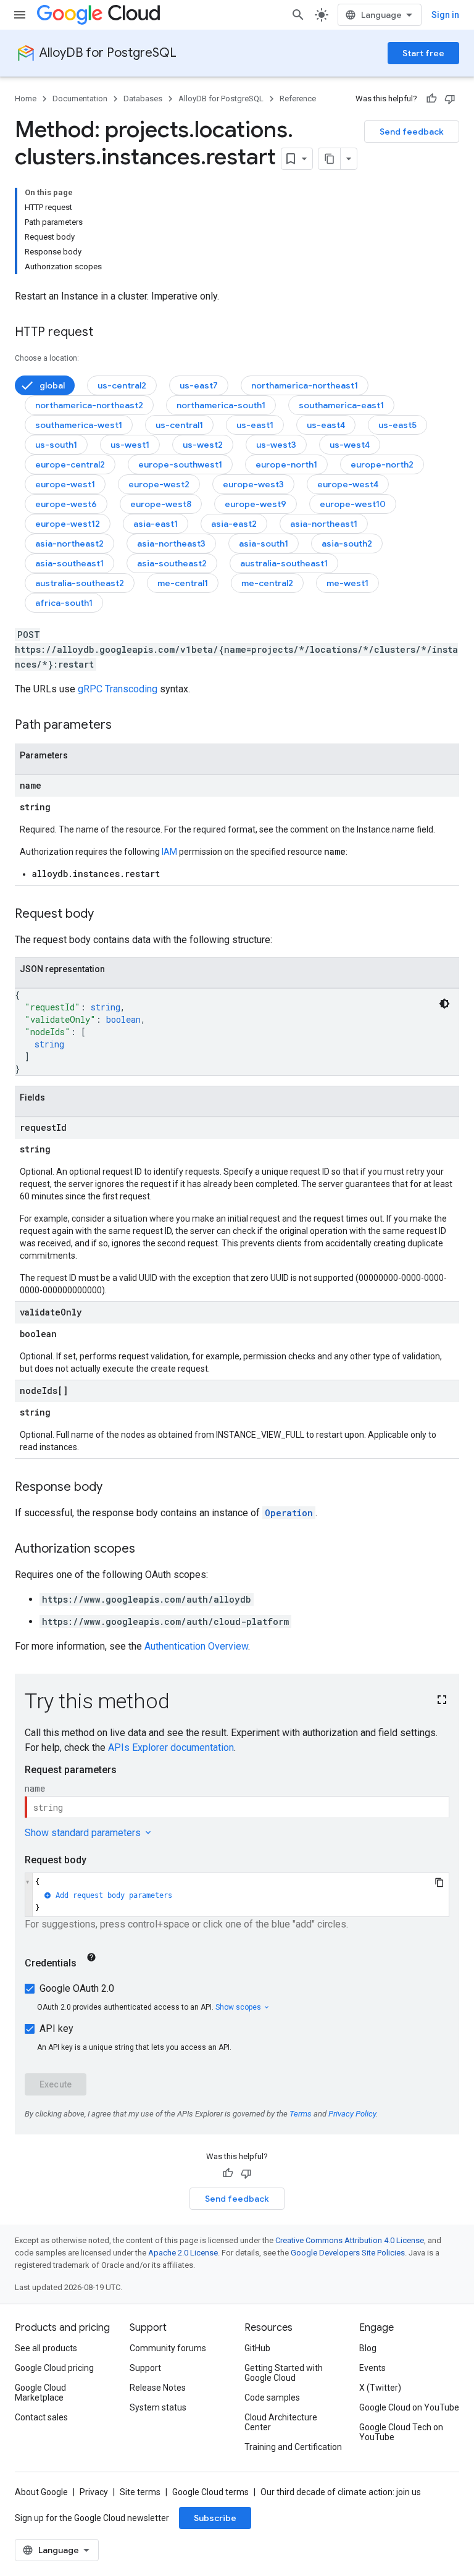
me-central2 (267, 583)
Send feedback (412, 132)
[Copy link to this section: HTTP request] (106, 333)
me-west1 (347, 583)
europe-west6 (66, 504)
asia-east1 (156, 524)
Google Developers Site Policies (348, 2253)
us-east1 (255, 425)
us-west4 (350, 445)
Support (145, 2368)
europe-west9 (256, 504)
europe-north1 (286, 464)
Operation (289, 1513)
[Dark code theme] (444, 1004)
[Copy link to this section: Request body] (106, 915)
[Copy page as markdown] (330, 159)
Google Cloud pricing (54, 2368)
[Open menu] (20, 15)
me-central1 (183, 583)
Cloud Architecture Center (281, 2422)
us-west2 (203, 445)
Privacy (94, 2492)
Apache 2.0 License (183, 2253)
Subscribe (215, 2518)
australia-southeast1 (284, 563)
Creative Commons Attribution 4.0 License (350, 2240)
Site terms (140, 2492)
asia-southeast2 (172, 563)
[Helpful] (431, 99)
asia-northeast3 (171, 543)
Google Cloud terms (210, 2492)
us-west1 (130, 445)
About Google (41, 2492)
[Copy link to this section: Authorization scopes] (148, 1550)
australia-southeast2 (80, 583)
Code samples (272, 2398)
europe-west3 (253, 484)
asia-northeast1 (324, 524)
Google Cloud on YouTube (409, 2407)
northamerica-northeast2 (89, 405)
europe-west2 (159, 484)
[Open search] (298, 15)
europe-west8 (161, 504)
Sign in (445, 15)
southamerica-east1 (341, 405)
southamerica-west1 (79, 425)
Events (372, 2368)
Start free (423, 53)
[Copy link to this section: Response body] (115, 1488)
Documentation (80, 99)
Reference (298, 99)
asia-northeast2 (69, 543)
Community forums (168, 2348)
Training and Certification (293, 2447)
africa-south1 (64, 603)
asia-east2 (234, 524)
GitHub (257, 2348)
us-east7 (199, 385)
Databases (143, 99)
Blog (368, 2348)
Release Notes (158, 2388)
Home (26, 99)
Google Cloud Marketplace (40, 2393)
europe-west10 (353, 504)
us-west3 (276, 445)
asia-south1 (264, 543)
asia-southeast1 (69, 563)
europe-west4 (348, 484)
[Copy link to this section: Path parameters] (124, 726)
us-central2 (122, 385)
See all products (46, 2348)
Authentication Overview (196, 1646)
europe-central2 (70, 464)
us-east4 (326, 425)
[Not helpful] (450, 99)
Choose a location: (47, 358)
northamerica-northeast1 (305, 385)
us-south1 (56, 445)
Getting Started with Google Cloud (284, 2373)
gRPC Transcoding (118, 689)
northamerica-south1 (221, 405)
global (52, 385)
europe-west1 (65, 484)
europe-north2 (382, 464)
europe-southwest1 (180, 464)
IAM (169, 852)
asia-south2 (347, 543)
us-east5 (397, 425)
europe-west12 (68, 524)
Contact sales (41, 2417)
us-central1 (179, 425)
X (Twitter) (380, 2388)
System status (158, 2407)
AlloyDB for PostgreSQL (108, 53)
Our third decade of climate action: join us (341, 2492)
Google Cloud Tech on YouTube (401, 2432)
